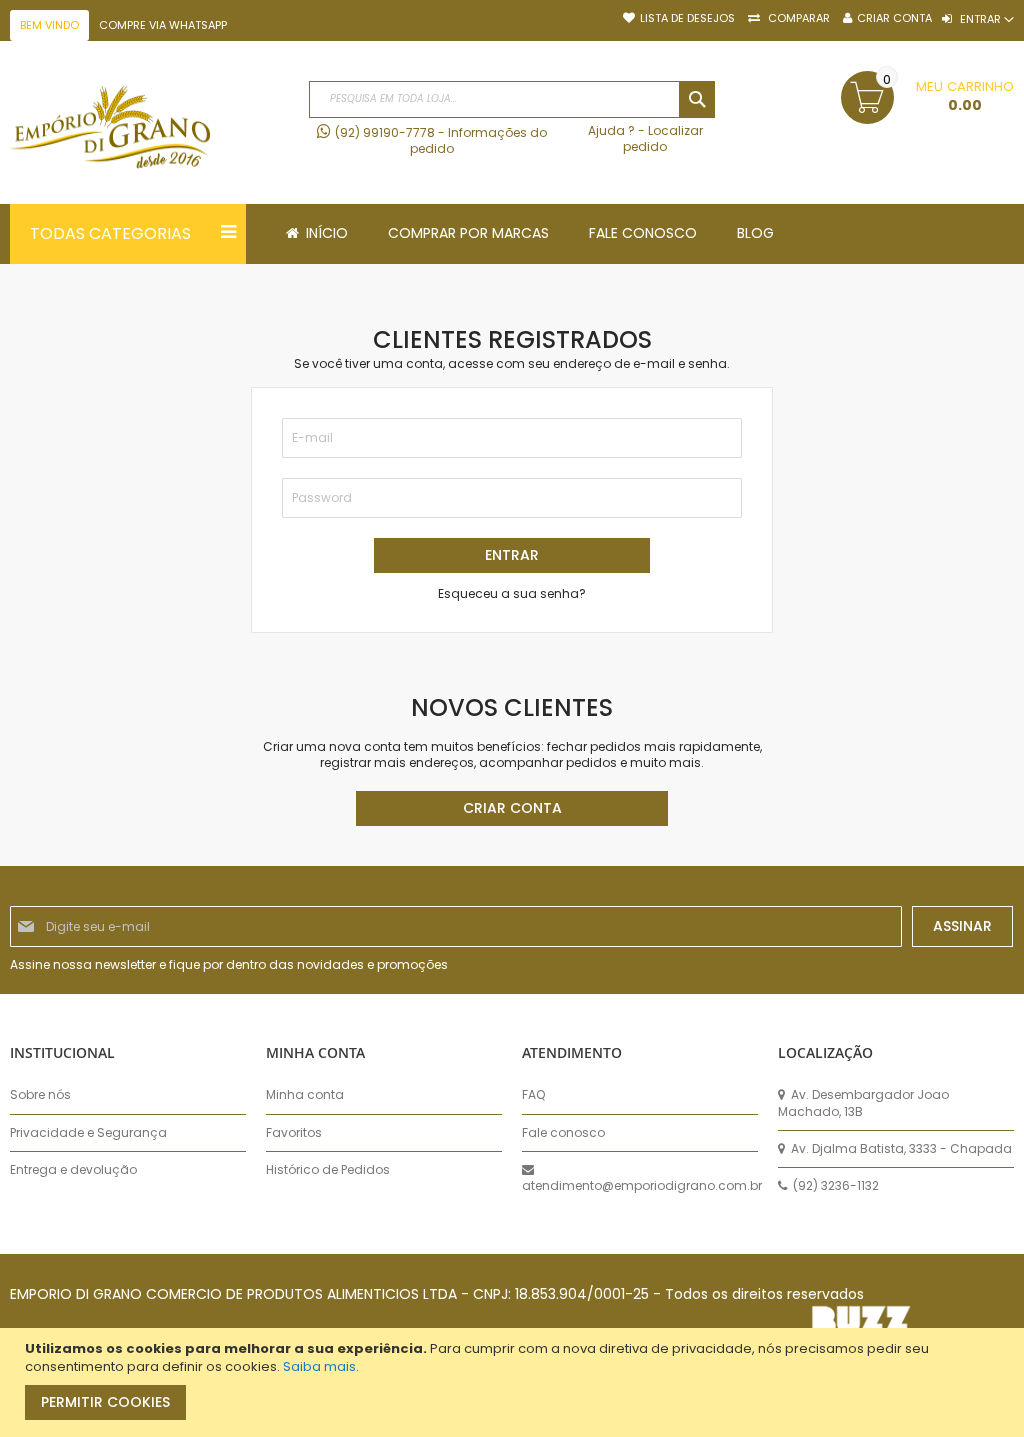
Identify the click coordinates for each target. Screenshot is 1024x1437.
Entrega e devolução (73, 1170)
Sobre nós (40, 1095)
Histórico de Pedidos (328, 1170)
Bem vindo (49, 25)
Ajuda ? (611, 130)
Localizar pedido (663, 138)
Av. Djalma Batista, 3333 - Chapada (900, 1149)
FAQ (533, 1095)
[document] (514, 1382)
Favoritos (294, 1133)
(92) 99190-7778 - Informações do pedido (441, 140)
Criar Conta (894, 18)
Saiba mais (319, 1366)
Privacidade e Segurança (88, 1133)
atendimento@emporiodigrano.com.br (640, 1185)
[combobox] (512, 99)
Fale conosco (563, 1133)
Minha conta (305, 1095)
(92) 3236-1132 (834, 1186)
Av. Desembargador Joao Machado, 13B (863, 1103)
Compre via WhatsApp (163, 25)
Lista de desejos (687, 18)
